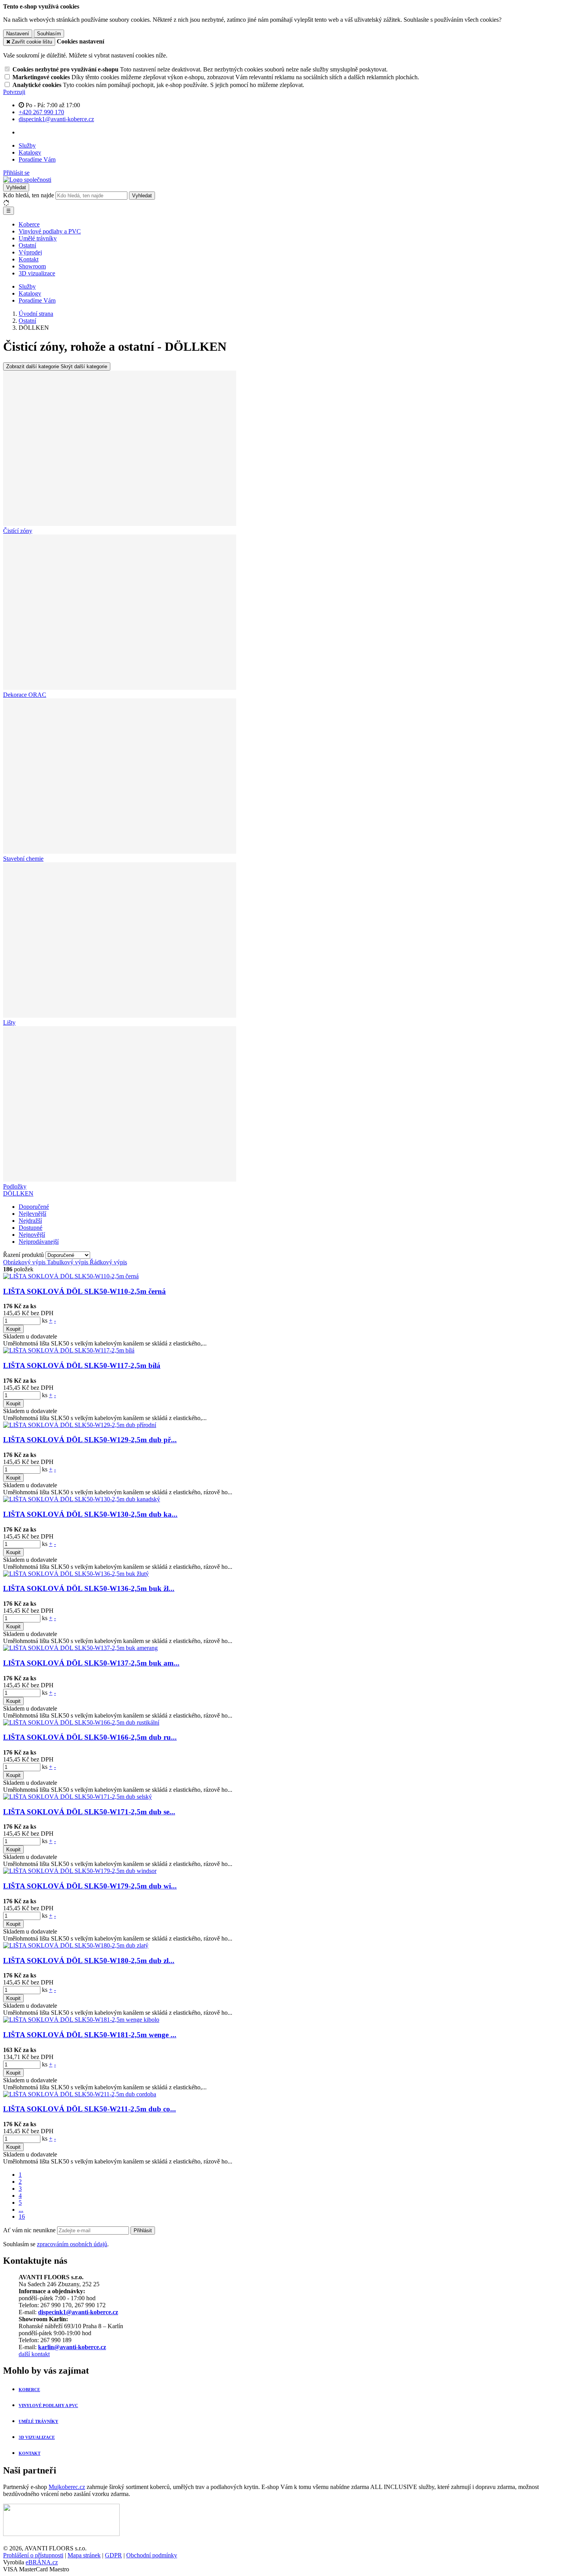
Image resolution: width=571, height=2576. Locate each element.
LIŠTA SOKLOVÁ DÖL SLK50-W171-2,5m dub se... (89, 1812)
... (21, 2210)
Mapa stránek (84, 2555)
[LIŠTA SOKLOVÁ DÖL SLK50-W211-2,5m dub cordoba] (80, 2094)
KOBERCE (29, 2390)
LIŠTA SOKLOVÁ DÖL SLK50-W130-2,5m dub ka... (90, 1514)
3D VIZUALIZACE (37, 2437)
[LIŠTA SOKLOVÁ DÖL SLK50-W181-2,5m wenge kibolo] (81, 2020)
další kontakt (34, 2354)
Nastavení (18, 34)
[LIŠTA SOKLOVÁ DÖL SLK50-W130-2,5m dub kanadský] (82, 1499)
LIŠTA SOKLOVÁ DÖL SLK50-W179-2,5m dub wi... (90, 1886)
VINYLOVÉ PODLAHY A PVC (48, 2405)
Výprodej (30, 252)
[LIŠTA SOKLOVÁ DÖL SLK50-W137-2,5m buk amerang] (80, 1648)
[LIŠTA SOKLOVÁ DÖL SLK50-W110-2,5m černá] (71, 1276)
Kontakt (29, 259)
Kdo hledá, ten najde (29, 195)
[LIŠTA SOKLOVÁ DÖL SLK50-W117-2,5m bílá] (69, 1350)
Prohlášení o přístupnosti (33, 2555)
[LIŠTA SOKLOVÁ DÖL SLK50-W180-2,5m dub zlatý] (76, 1945)
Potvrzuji (14, 92)
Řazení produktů (24, 1255)
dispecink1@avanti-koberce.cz (78, 2312)
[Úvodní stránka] (27, 180)
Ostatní (27, 245)
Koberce (29, 224)
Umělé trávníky (38, 238)
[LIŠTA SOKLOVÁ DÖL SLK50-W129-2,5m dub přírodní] (80, 1425)
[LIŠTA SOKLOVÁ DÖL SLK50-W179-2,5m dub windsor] (80, 1871)
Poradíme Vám (37, 159)
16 (22, 2217)
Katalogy (30, 152)
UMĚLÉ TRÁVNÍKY (38, 2421)
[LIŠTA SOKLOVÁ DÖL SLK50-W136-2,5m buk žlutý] (76, 1574)
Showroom (32, 266)
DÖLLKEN (18, 1193)
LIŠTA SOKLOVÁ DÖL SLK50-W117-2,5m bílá (82, 1365)
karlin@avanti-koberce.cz (72, 2347)
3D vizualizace (37, 273)
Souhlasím (49, 34)
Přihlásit (143, 2231)
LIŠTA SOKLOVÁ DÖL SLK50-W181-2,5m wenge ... (90, 2035)
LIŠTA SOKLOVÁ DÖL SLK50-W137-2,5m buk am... (91, 1663)
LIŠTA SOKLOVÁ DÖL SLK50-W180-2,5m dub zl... (89, 1961)
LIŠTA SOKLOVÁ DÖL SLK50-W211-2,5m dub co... (90, 2109)
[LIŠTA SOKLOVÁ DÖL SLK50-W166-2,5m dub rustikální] (81, 1722)
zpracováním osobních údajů (72, 2244)
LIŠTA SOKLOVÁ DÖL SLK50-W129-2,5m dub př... (90, 1440)
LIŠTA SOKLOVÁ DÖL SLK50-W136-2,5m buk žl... (89, 1588)
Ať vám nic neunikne (30, 2230)
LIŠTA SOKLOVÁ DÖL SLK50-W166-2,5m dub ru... (90, 1737)
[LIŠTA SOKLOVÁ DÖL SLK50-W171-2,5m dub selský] (77, 1797)
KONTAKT (30, 2453)
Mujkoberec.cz (67, 2487)
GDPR (113, 2555)
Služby (27, 145)
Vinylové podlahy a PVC (50, 231)
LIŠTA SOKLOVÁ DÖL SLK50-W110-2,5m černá (84, 1291)
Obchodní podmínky (152, 2555)
